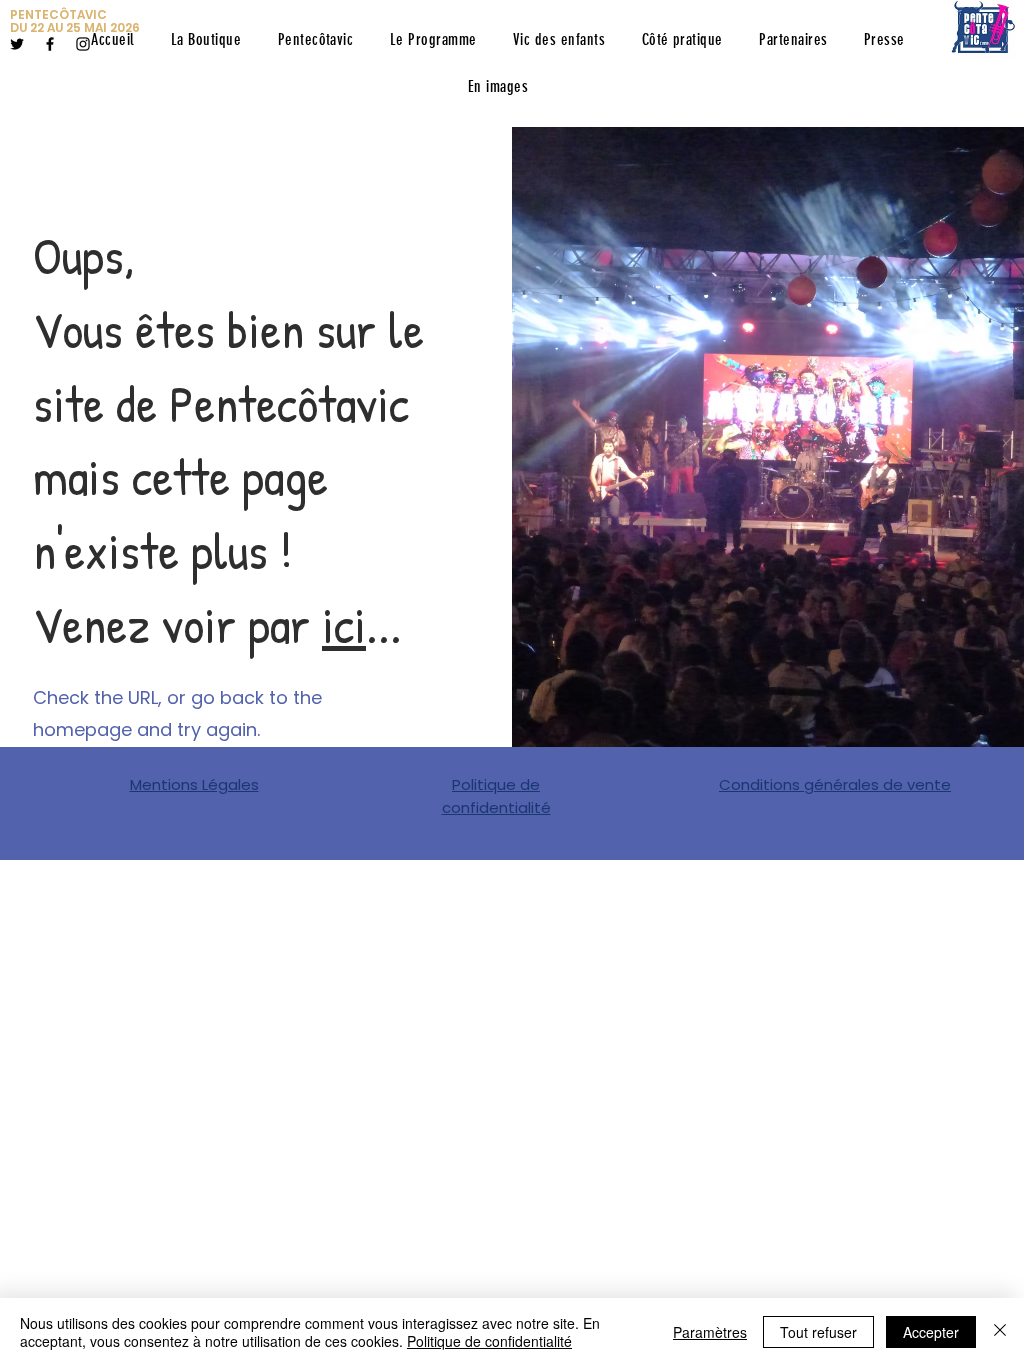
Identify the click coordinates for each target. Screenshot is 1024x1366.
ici (344, 624)
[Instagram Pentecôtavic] (83, 44)
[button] (315, 39)
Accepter (931, 1332)
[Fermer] (1000, 1332)
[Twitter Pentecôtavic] (17, 44)
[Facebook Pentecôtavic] (50, 44)
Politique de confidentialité (489, 1341)
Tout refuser (818, 1332)
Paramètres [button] (710, 1332)
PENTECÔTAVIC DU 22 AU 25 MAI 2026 (75, 21)
